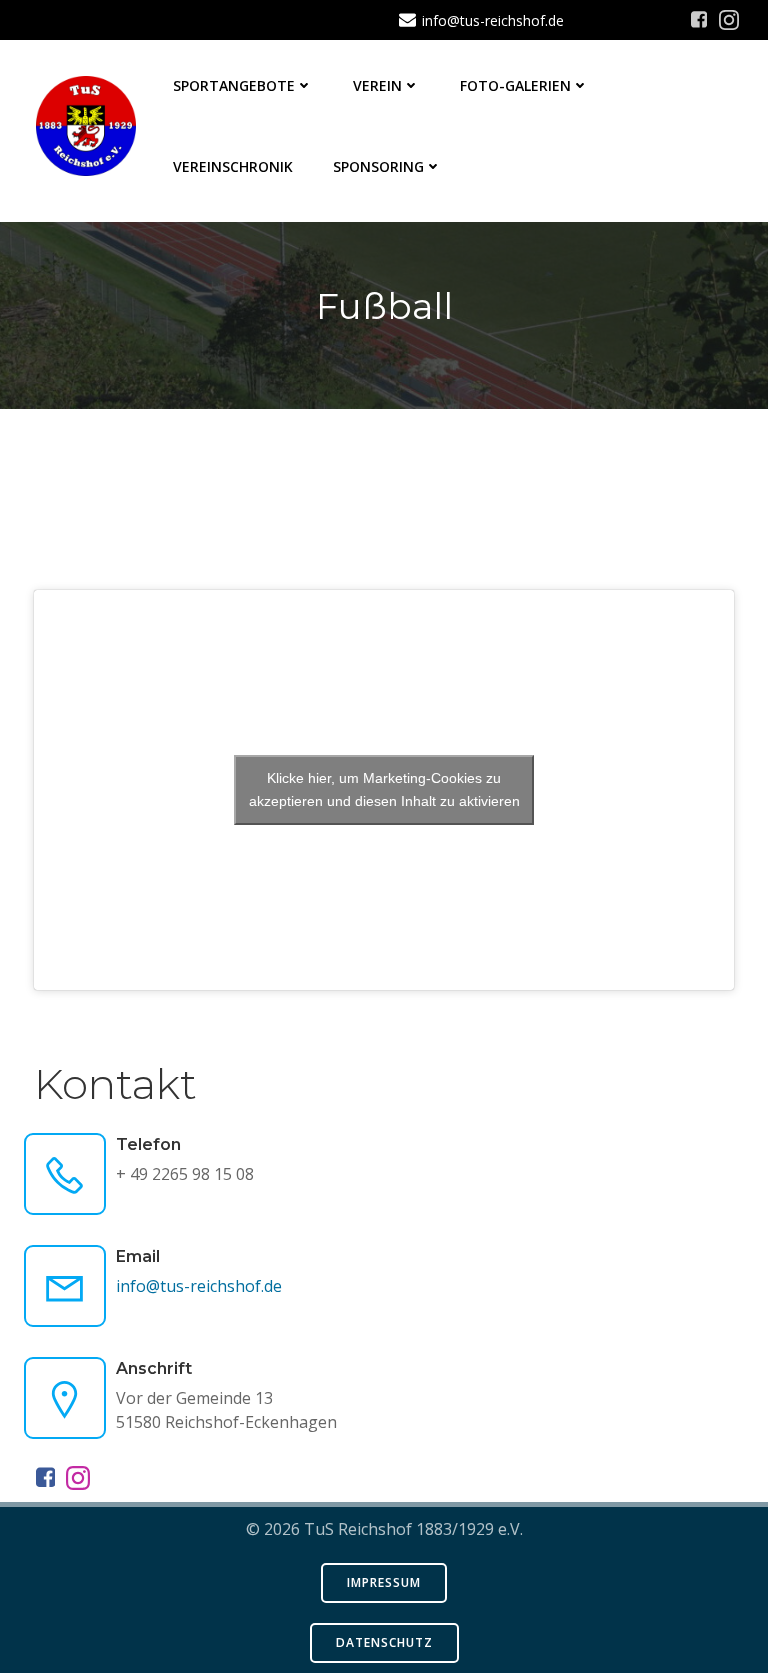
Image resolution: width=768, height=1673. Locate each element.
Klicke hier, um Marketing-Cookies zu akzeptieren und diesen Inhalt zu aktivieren (384, 789)
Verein (377, 85)
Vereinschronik (233, 166)
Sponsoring (378, 166)
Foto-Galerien (515, 85)
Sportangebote (234, 85)
